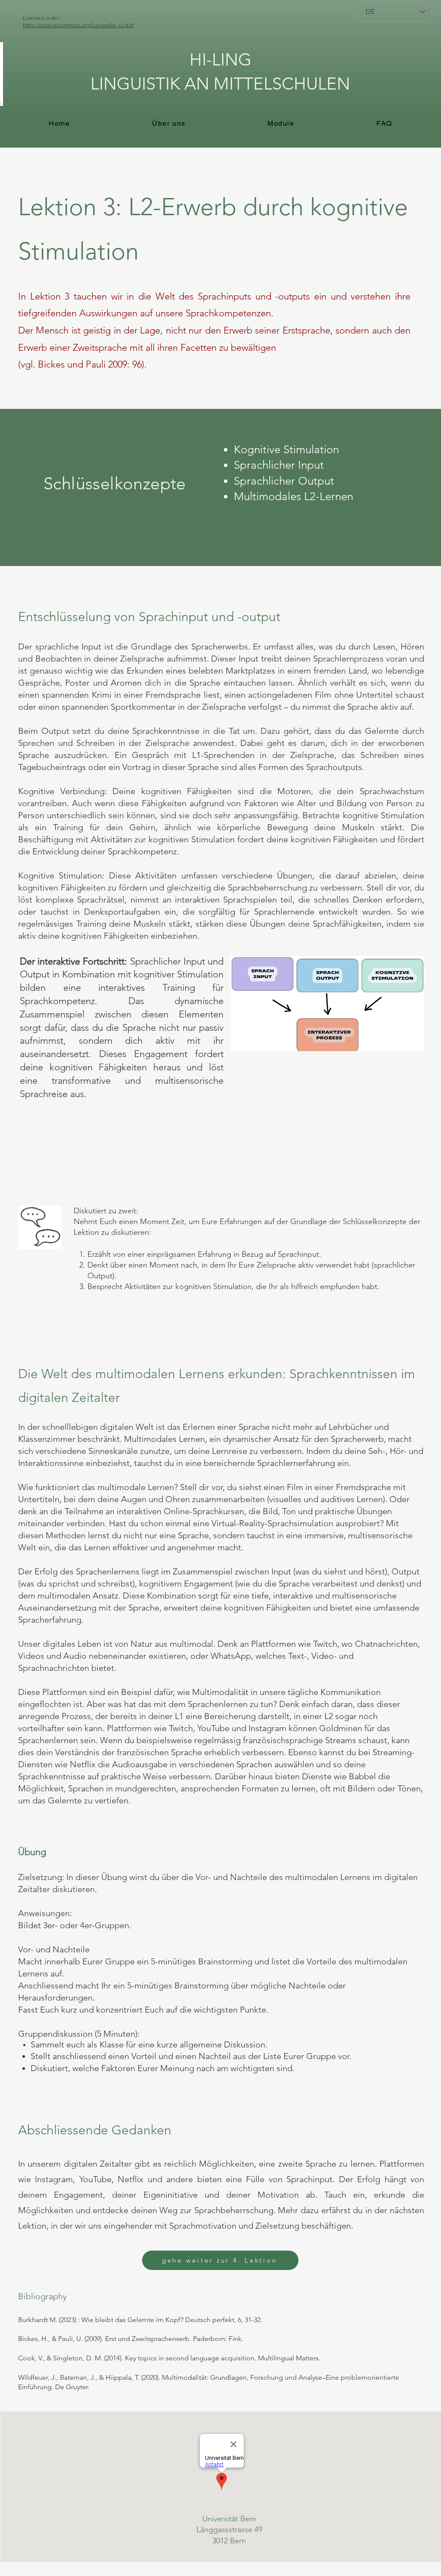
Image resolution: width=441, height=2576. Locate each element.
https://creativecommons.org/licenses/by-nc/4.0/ (78, 25)
